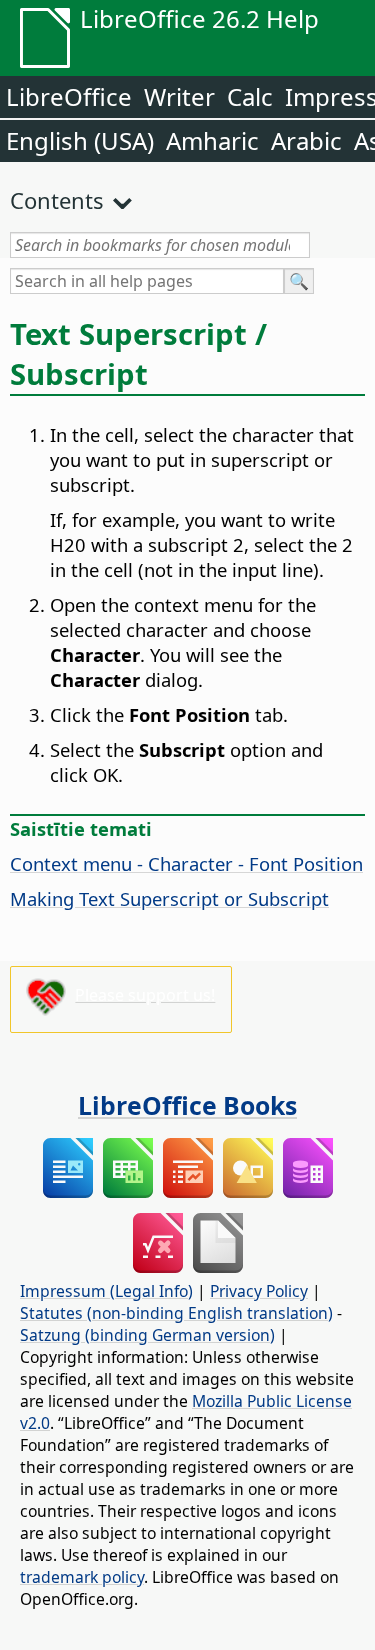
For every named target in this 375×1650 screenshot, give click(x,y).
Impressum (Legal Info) (106, 1291)
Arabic (306, 140)
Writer (179, 96)
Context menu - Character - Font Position (186, 863)
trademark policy (82, 1577)
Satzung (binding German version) (147, 1335)
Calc (250, 96)
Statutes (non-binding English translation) (176, 1313)
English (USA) (80, 140)
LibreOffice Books (187, 1105)
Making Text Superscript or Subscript (169, 898)
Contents (57, 200)
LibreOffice (69, 96)
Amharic (212, 140)
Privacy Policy (259, 1291)
